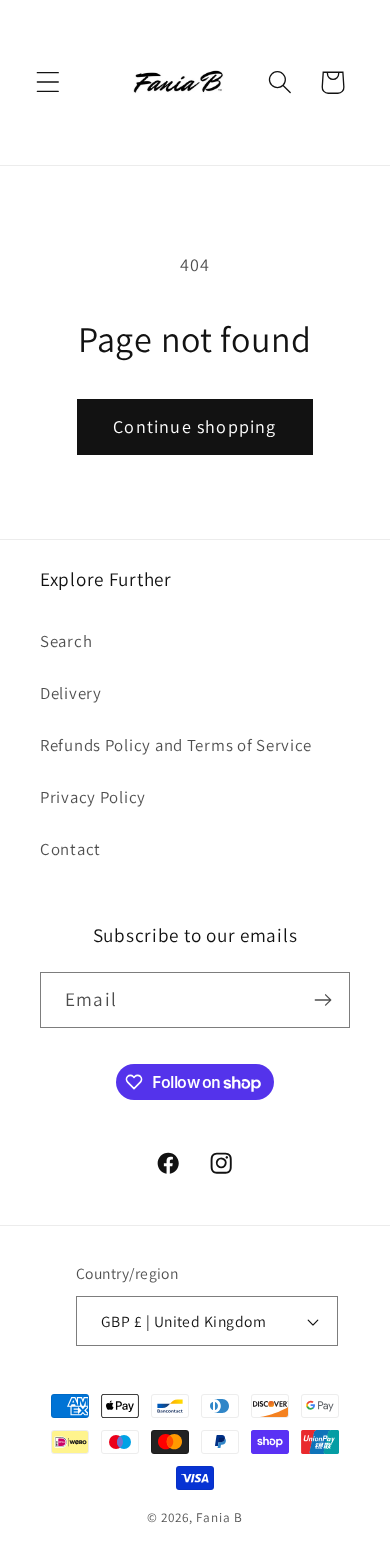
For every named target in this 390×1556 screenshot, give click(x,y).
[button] (48, 82)
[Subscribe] (322, 1000)
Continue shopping (194, 426)
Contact (70, 849)
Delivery (71, 693)
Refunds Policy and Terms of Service (176, 745)
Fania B (219, 1517)
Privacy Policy (93, 797)
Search (66, 641)
